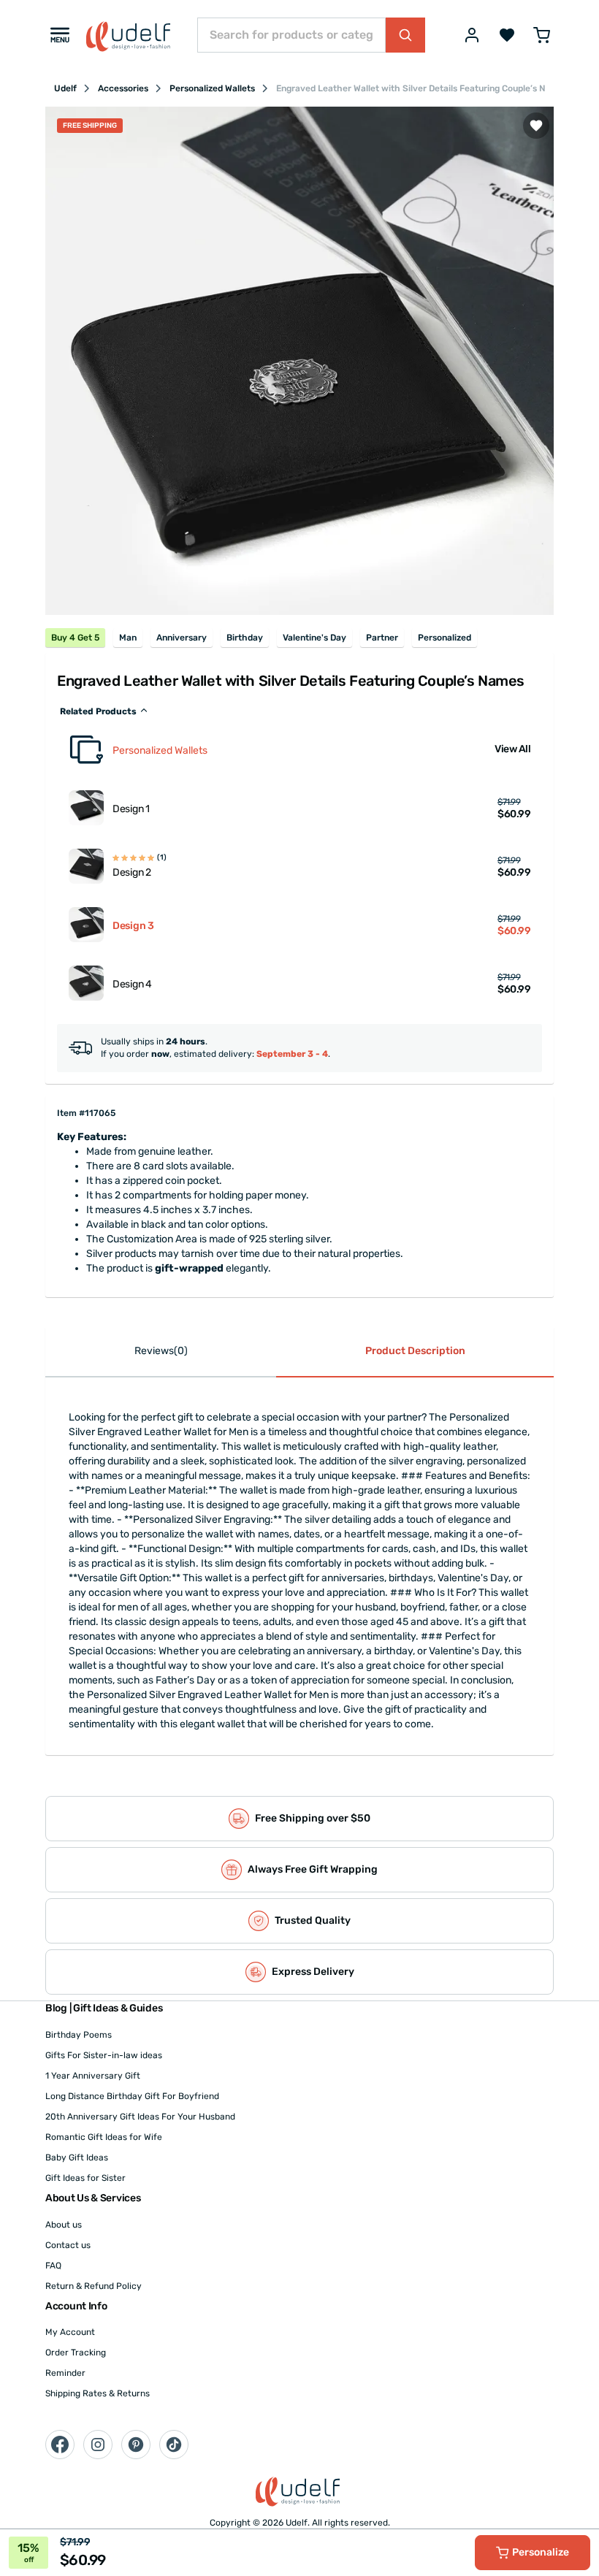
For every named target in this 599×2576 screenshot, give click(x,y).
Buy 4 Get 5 (75, 638)
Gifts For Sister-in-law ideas (104, 2055)
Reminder (65, 2373)
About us (64, 2225)
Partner (382, 638)
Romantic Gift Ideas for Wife (104, 2137)
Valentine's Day (314, 638)
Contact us (68, 2245)
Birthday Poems (79, 2035)
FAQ (53, 2266)
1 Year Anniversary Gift (93, 2076)
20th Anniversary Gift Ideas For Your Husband (140, 2117)
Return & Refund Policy (94, 2286)
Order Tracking (76, 2353)
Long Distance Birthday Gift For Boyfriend (132, 2096)
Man (128, 638)
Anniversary (182, 638)
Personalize (541, 2552)
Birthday (245, 638)
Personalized (445, 638)
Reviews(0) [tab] (161, 1351)
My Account (70, 2332)
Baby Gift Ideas (77, 2158)
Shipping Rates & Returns (98, 2393)
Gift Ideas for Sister (85, 2178)
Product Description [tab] (415, 1351)
